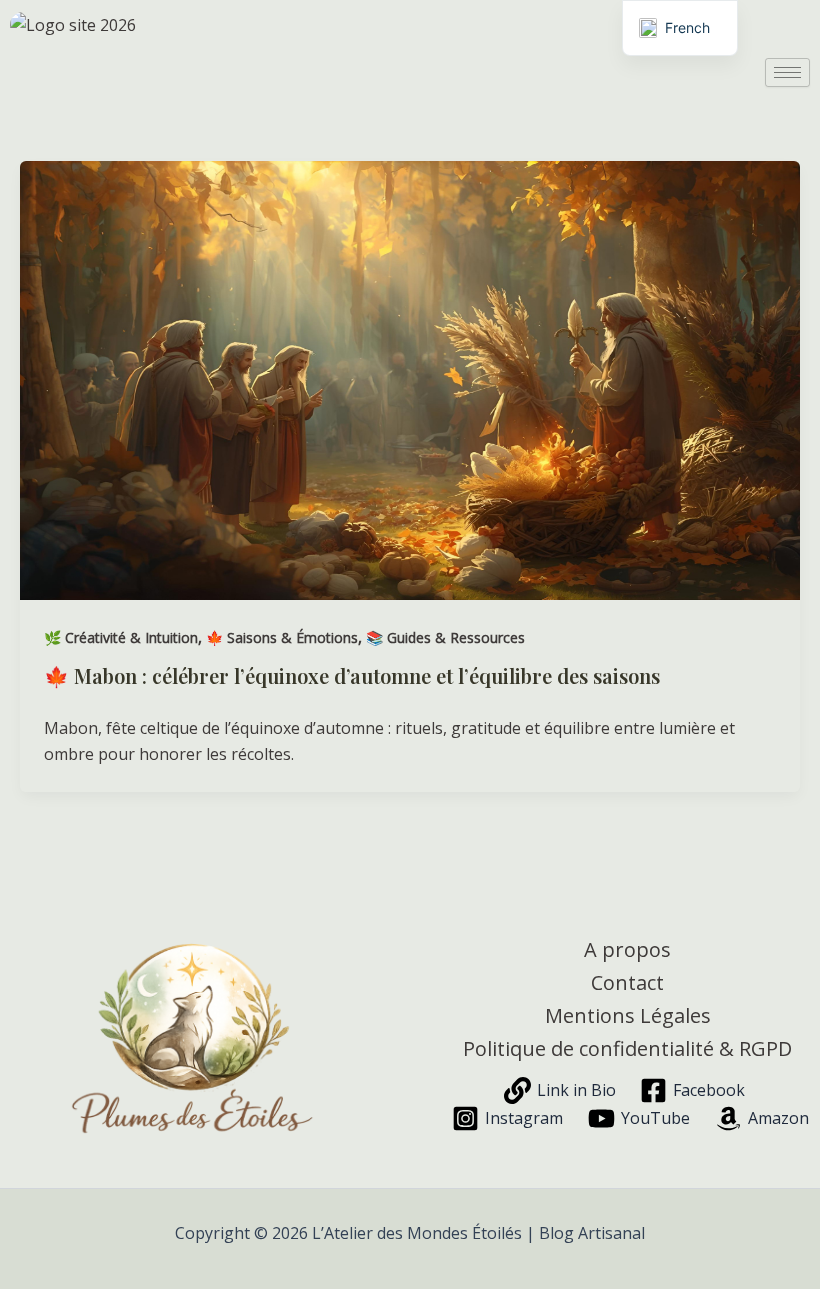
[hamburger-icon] (787, 72)
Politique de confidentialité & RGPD (627, 1048)
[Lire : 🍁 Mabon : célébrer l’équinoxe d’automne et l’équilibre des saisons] (410, 379)
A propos (627, 949)
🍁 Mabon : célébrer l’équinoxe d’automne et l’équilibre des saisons (352, 675)
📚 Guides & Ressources (445, 637)
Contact (627, 982)
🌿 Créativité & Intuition (121, 637)
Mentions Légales (628, 1015)
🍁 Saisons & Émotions (282, 637)
